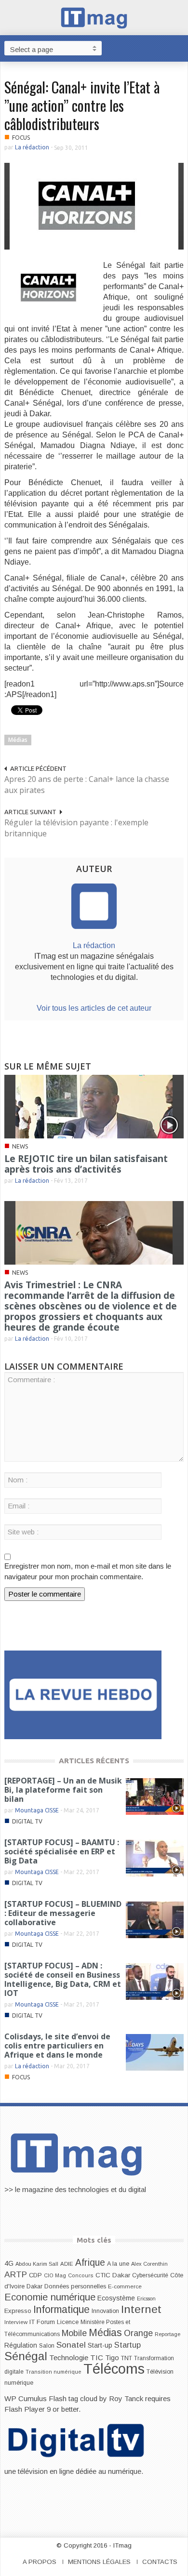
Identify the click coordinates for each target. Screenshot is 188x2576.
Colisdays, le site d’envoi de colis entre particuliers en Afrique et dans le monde (57, 2046)
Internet (141, 2309)
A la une (118, 2264)
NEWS (20, 1146)
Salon (47, 2346)
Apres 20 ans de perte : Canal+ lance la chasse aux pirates (87, 785)
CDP (35, 2275)
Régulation (21, 2345)
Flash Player (25, 2409)
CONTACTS (160, 2562)
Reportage (168, 2334)
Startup (128, 2345)
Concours (81, 2275)
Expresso (18, 2311)
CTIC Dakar (113, 2275)
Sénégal (26, 2356)
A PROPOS (40, 2562)
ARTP (16, 2274)
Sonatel (71, 2345)
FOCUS (21, 138)
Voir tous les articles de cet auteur (94, 1008)
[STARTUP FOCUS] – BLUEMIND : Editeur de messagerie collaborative (63, 1913)
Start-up (100, 2345)
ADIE (67, 2264)
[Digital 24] (83, 1694)
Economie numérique (50, 2297)
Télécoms (114, 2369)
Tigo (112, 2358)
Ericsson (146, 2299)
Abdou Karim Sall (37, 2264)
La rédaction (32, 147)
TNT (127, 2358)
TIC (97, 2358)
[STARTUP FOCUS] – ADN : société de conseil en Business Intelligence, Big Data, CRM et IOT (63, 1979)
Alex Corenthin (149, 2264)
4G (9, 2263)
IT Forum (42, 2322)
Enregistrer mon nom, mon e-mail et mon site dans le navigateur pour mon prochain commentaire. (88, 1571)
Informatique (61, 2310)
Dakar (34, 2286)
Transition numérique (54, 2372)
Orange (138, 2333)
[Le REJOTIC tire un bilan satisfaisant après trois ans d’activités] (94, 1106)
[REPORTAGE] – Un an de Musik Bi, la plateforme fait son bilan (63, 1790)
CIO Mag (55, 2275)
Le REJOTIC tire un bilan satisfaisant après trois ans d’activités (86, 1164)
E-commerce (125, 2286)
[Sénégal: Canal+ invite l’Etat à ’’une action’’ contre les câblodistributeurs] (94, 205)
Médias (18, 740)
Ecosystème (116, 2298)
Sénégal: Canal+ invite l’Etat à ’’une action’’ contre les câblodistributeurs (82, 105)
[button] (178, 48)
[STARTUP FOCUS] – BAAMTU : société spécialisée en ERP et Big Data (62, 1851)
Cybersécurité (150, 2275)
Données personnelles (75, 2286)
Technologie (69, 2358)
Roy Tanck (126, 2398)
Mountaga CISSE (37, 1810)
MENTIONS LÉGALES (99, 2562)
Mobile (74, 2333)
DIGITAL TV (27, 1821)
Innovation (105, 2311)
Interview (16, 2322)
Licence (68, 2322)
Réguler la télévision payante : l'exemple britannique (76, 828)
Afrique (90, 2263)
